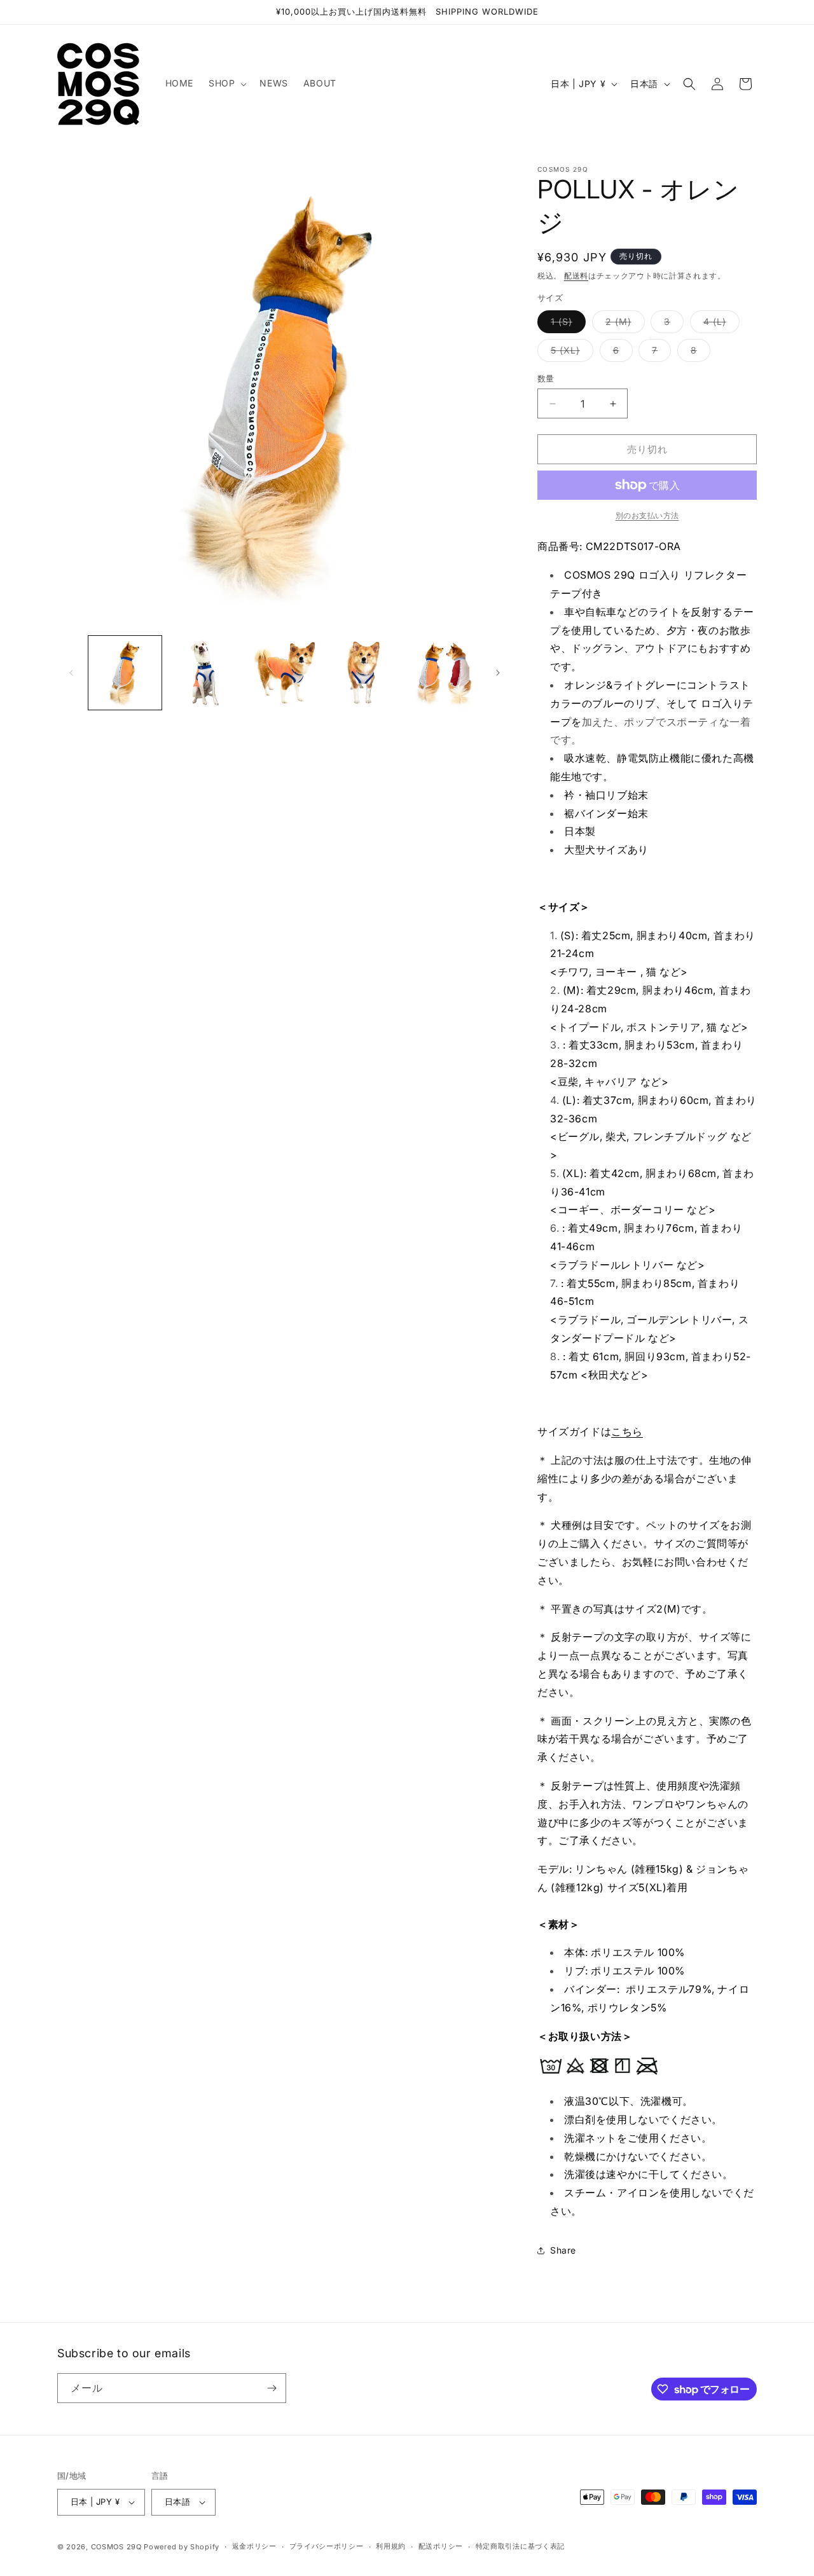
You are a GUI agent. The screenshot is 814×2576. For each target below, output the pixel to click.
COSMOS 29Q (116, 2547)
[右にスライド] (498, 673)
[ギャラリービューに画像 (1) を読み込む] (125, 672)
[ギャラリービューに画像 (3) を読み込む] (285, 672)
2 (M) (623, 324)
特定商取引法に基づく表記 (520, 2546)
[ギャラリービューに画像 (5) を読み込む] (444, 672)
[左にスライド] (71, 673)
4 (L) (719, 324)
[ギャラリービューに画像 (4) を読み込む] (364, 672)
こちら (627, 1431)
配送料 (576, 276)
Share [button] (563, 2250)
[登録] (272, 2388)
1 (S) (566, 324)
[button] (226, 83)
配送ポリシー (441, 2546)
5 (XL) (570, 353)
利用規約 (391, 2546)
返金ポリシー (254, 2546)
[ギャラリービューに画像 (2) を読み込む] (204, 672)
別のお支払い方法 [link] (647, 515)
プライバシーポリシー (327, 2546)
